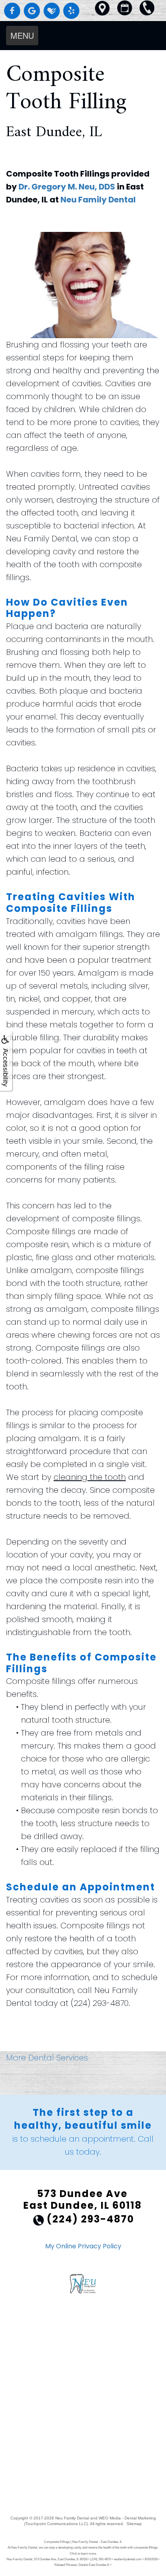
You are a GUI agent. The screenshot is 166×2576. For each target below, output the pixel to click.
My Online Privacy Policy (83, 2246)
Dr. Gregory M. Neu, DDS (67, 187)
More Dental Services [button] (47, 2058)
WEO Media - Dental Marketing (127, 2518)
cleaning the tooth (90, 1477)
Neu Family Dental (98, 200)
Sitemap (134, 2524)
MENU (22, 35)
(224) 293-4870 (100, 2003)
